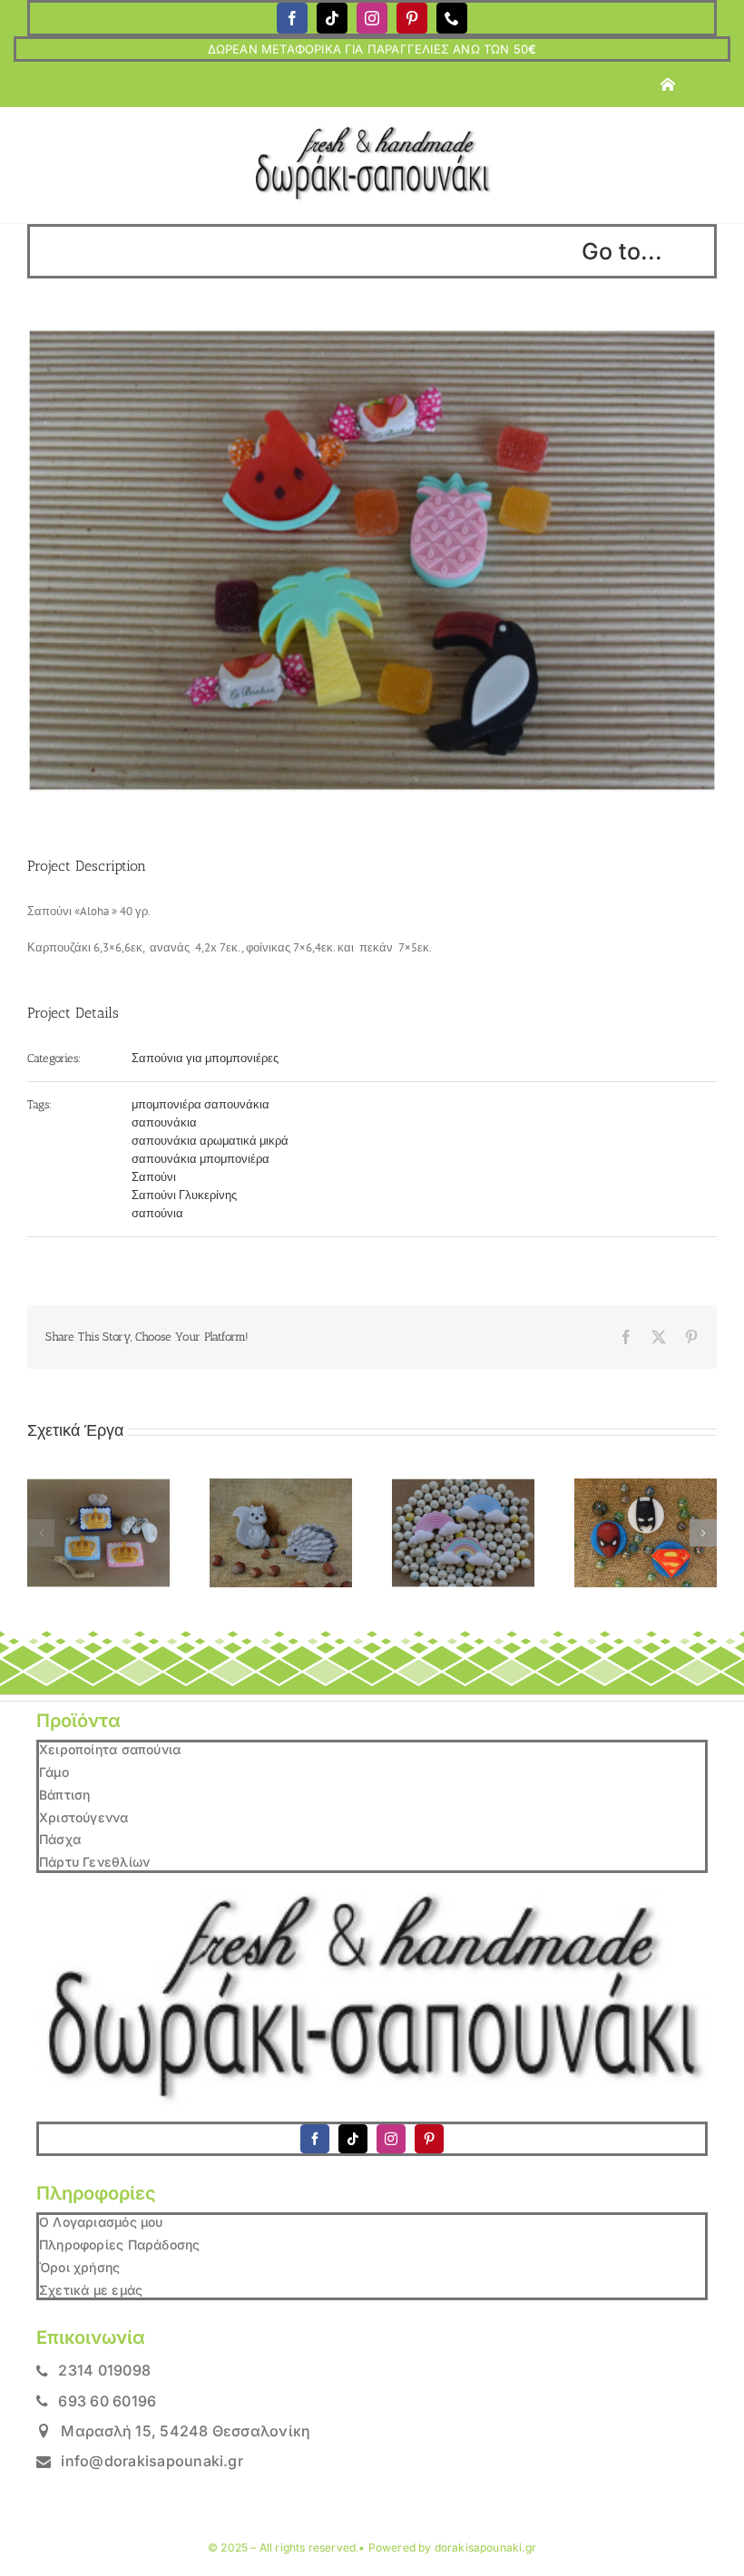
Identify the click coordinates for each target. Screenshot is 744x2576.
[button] (41, 1533)
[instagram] (372, 18)
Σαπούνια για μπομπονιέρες (205, 1058)
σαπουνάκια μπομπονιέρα (201, 1159)
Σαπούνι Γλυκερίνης (184, 1195)
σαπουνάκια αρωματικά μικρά (210, 1141)
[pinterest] (412, 18)
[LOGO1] (372, 131)
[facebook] (292, 18)
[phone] (452, 18)
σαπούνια (157, 1213)
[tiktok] (332, 18)
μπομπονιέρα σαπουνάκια (201, 1104)
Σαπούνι (154, 1177)
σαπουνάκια (164, 1122)
